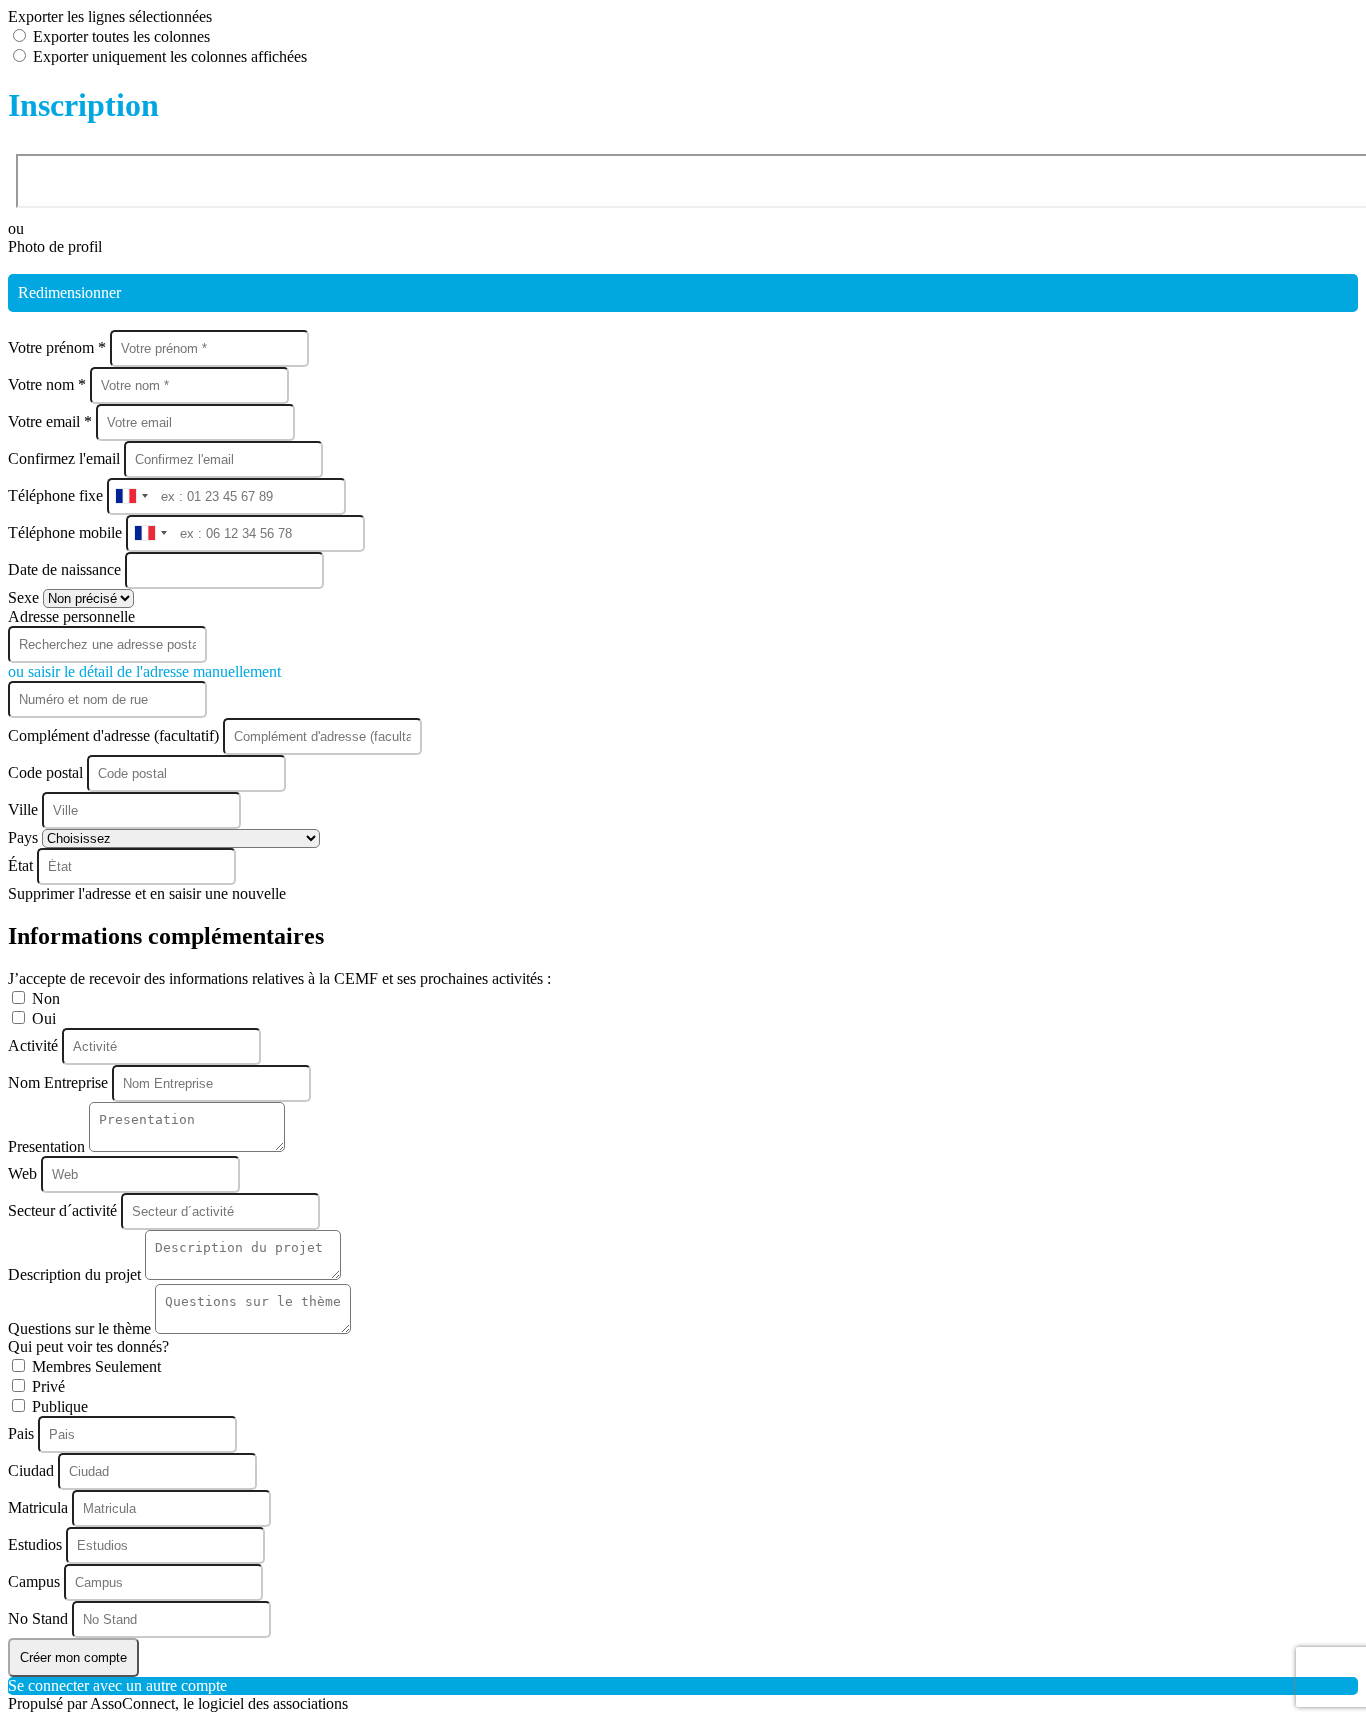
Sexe (25, 597)
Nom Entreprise (60, 1082)
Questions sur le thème (81, 1328)
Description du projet (76, 1274)
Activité (35, 1045)
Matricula (40, 1507)
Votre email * (52, 421)
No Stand (40, 1618)
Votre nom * (49, 384)
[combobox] (131, 496)
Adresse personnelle (71, 616)
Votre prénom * (59, 347)
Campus (36, 1581)
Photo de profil (55, 246)
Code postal (45, 772)
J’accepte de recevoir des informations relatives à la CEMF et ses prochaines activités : (279, 978)
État (22, 865)
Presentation (48, 1146)
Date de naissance (66, 569)
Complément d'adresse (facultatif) (115, 735)
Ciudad (33, 1470)
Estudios (37, 1544)
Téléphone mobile (67, 532)
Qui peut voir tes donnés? (88, 1346)
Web (24, 1173)
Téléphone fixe (57, 495)
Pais (23, 1433)
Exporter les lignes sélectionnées (110, 16)
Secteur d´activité (64, 1210)
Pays (25, 837)
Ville (25, 809)
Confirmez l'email (64, 458)
